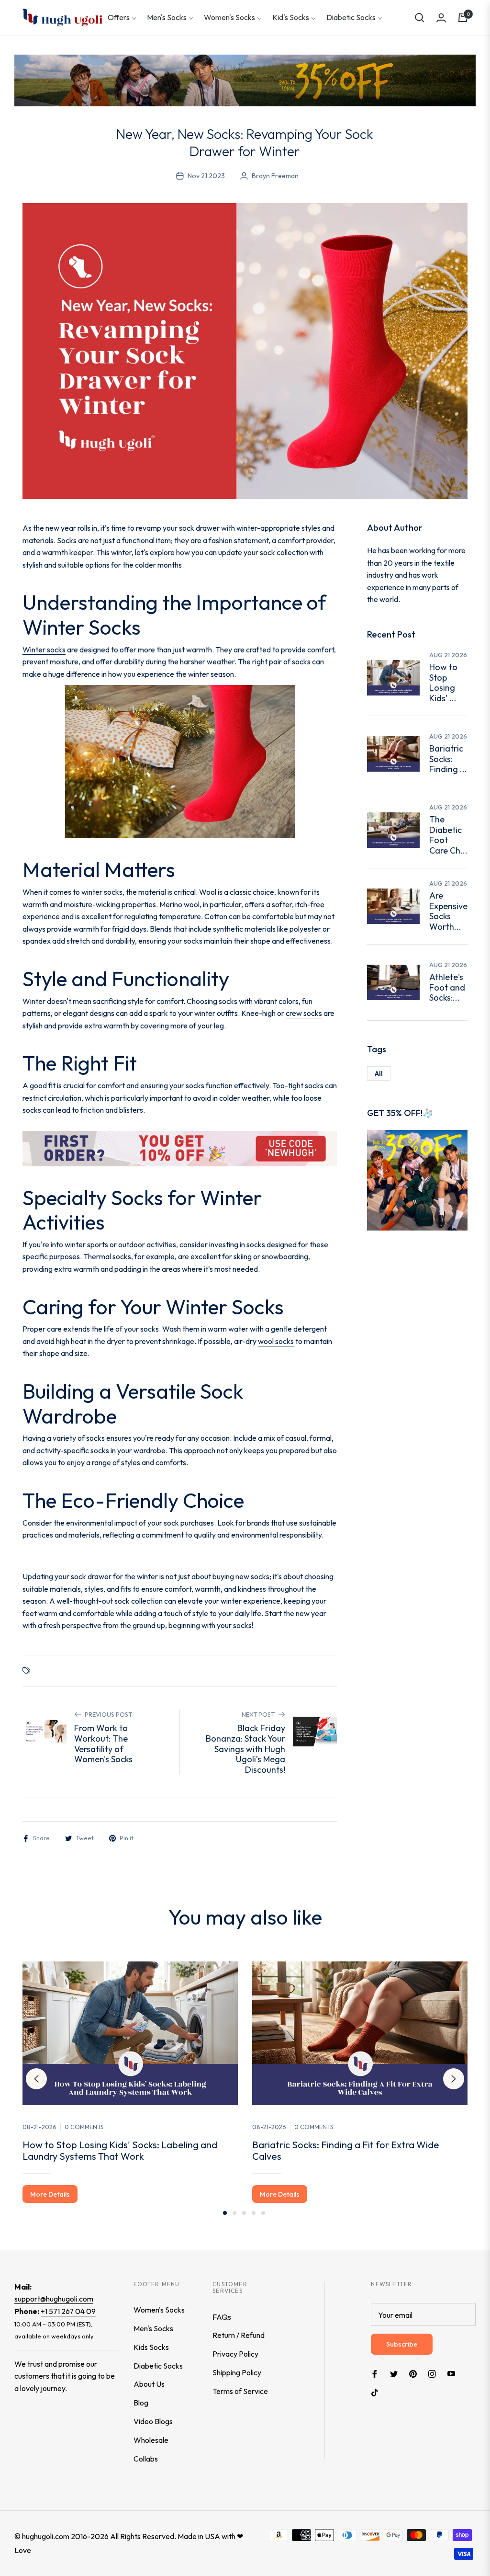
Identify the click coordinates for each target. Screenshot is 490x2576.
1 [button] (225, 2213)
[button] (420, 18)
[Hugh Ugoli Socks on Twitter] (394, 2373)
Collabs (146, 2459)
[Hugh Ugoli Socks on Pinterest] (413, 2373)
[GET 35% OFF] (417, 1179)
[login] (441, 18)
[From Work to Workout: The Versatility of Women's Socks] (45, 1732)
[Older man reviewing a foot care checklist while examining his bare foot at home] (393, 830)
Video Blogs (153, 2421)
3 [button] (244, 2213)
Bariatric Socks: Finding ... (448, 759)
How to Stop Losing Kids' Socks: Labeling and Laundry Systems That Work (120, 2150)
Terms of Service (240, 2391)
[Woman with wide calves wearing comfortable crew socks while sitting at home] (393, 754)
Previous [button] (36, 2079)
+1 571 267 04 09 (68, 2311)
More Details (50, 2194)
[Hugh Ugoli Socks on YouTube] (451, 2373)
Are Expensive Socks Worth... (448, 911)
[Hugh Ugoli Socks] (62, 17)
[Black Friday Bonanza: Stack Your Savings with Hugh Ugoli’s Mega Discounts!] (315, 1732)
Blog (141, 2403)
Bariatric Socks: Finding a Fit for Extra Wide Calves (346, 2150)
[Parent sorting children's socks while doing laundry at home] (393, 678)
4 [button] (254, 2213)
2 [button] (234, 2213)
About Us (149, 2384)
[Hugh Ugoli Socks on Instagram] (432, 2373)
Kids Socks (151, 2347)
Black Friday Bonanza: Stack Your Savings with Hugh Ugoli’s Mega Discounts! (245, 1749)
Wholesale (151, 2440)
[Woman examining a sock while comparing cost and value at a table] (393, 906)
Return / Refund (239, 2335)
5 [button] (263, 2213)
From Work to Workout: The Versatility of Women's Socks (103, 1744)
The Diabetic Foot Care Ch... (448, 835)
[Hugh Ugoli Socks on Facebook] (375, 2373)
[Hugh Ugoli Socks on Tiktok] (377, 2392)
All (379, 1073)
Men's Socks (153, 2328)
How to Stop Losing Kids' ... (443, 683)
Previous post (108, 1714)
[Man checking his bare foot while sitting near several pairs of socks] (393, 982)
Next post (258, 1714)
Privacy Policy (235, 2354)
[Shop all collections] (180, 1148)
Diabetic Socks (158, 2366)
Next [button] (454, 2079)
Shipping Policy (237, 2372)
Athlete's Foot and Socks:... (447, 987)
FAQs (222, 2317)
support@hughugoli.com (54, 2299)
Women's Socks (159, 2310)
